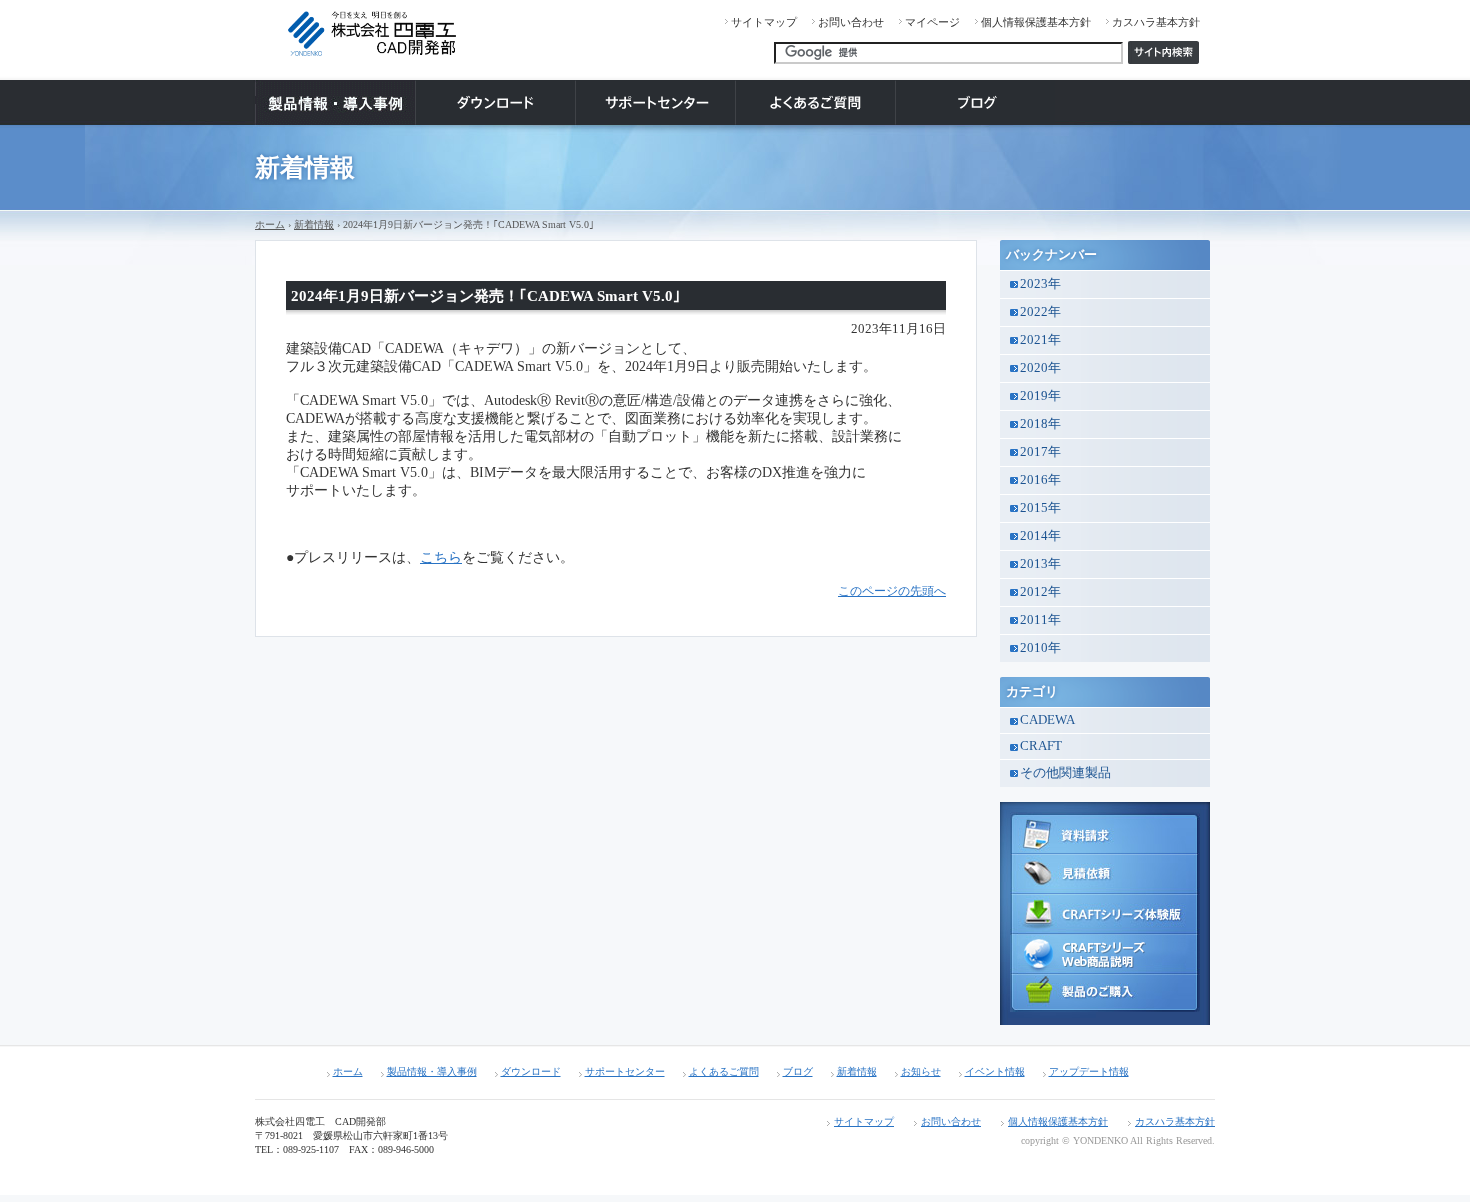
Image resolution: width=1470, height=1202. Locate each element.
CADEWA (1047, 720)
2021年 (1040, 340)
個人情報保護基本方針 (1036, 22)
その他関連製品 (1065, 773)
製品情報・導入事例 (432, 1071)
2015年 (1040, 508)
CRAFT (1041, 746)
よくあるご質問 (724, 1071)
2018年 (1040, 424)
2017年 (1040, 452)
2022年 (1040, 312)
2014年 (1040, 536)
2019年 (1040, 396)
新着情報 (314, 224)
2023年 (1040, 284)
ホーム (270, 224)
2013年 (1040, 564)
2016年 (1040, 480)
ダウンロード (531, 1071)
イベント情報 (995, 1071)
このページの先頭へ (892, 591)
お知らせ (921, 1071)
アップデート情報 (1089, 1071)
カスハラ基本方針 (1156, 22)
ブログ (798, 1071)
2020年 (1040, 368)
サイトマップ (764, 22)
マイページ (932, 22)
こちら (441, 557)
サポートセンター (625, 1071)
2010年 (1040, 648)
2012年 (1040, 592)
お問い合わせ (851, 22)
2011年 (1040, 620)
